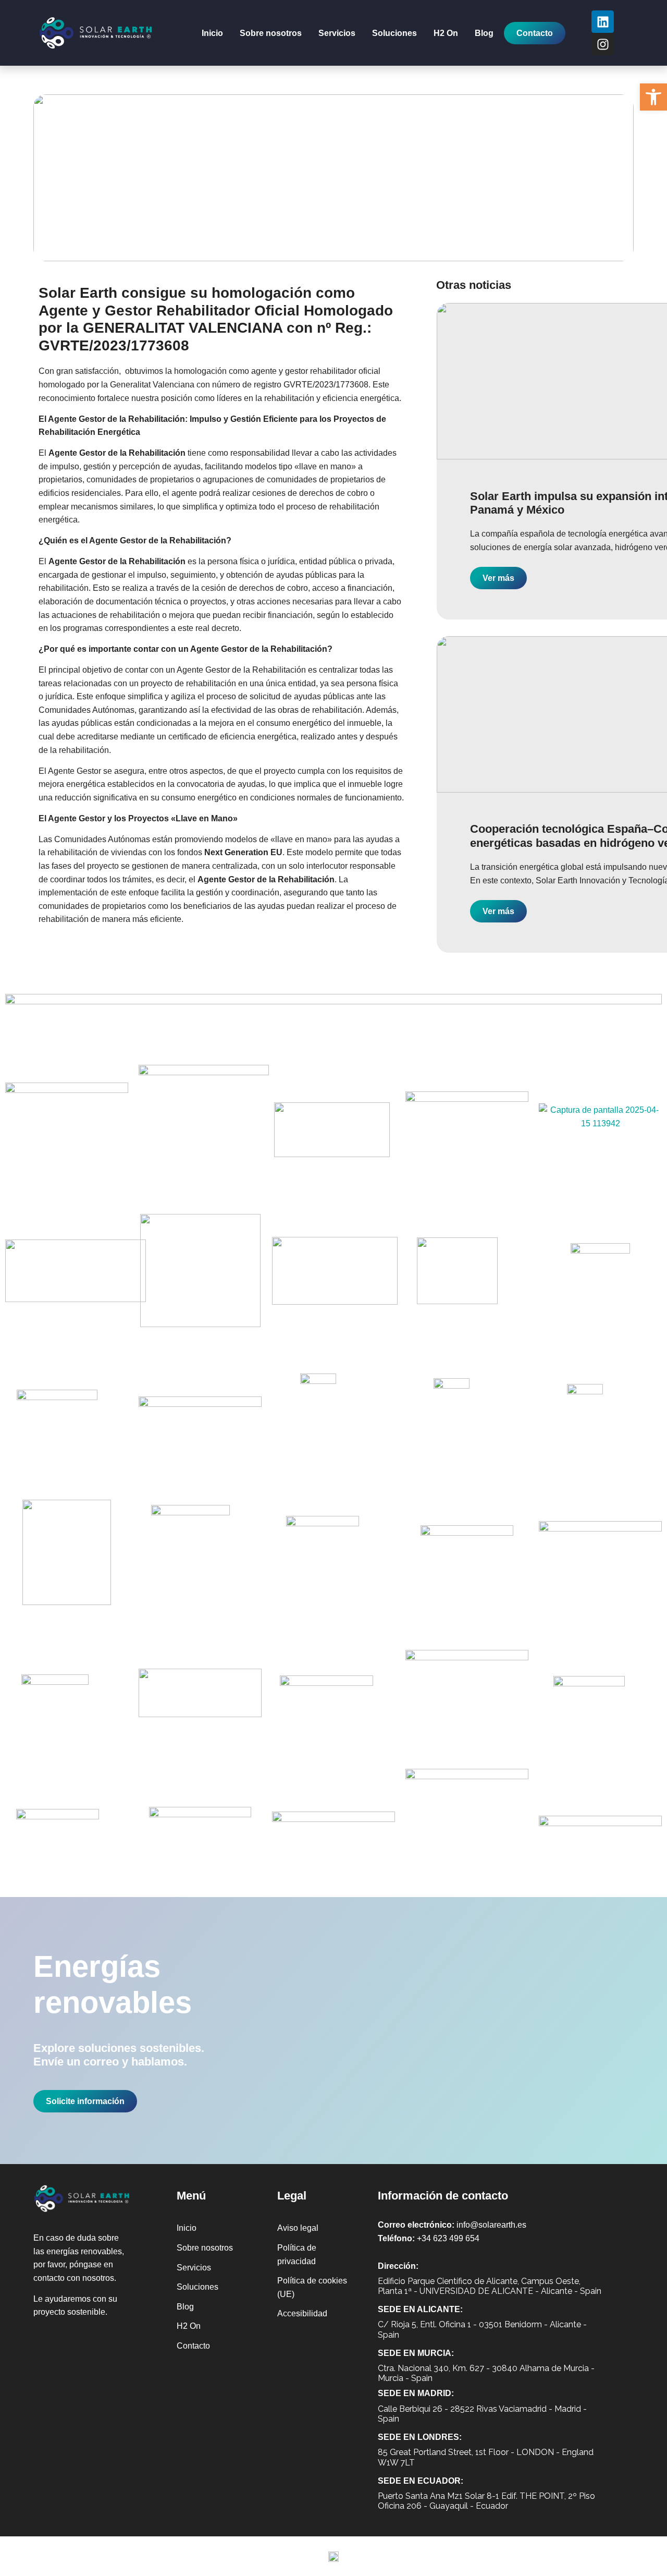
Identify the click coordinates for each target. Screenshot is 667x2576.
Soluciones (394, 33)
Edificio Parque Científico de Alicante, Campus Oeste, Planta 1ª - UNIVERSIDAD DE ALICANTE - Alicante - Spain (490, 2286)
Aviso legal (298, 2228)
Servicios (337, 33)
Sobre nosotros (271, 33)
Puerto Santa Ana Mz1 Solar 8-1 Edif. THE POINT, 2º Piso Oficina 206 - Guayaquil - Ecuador (486, 2501)
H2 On (446, 33)
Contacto (193, 2346)
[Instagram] (603, 44)
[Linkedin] (603, 22)
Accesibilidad (302, 2313)
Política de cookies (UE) (312, 2287)
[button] (653, 97)
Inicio (212, 33)
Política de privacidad (297, 2255)
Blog (484, 33)
